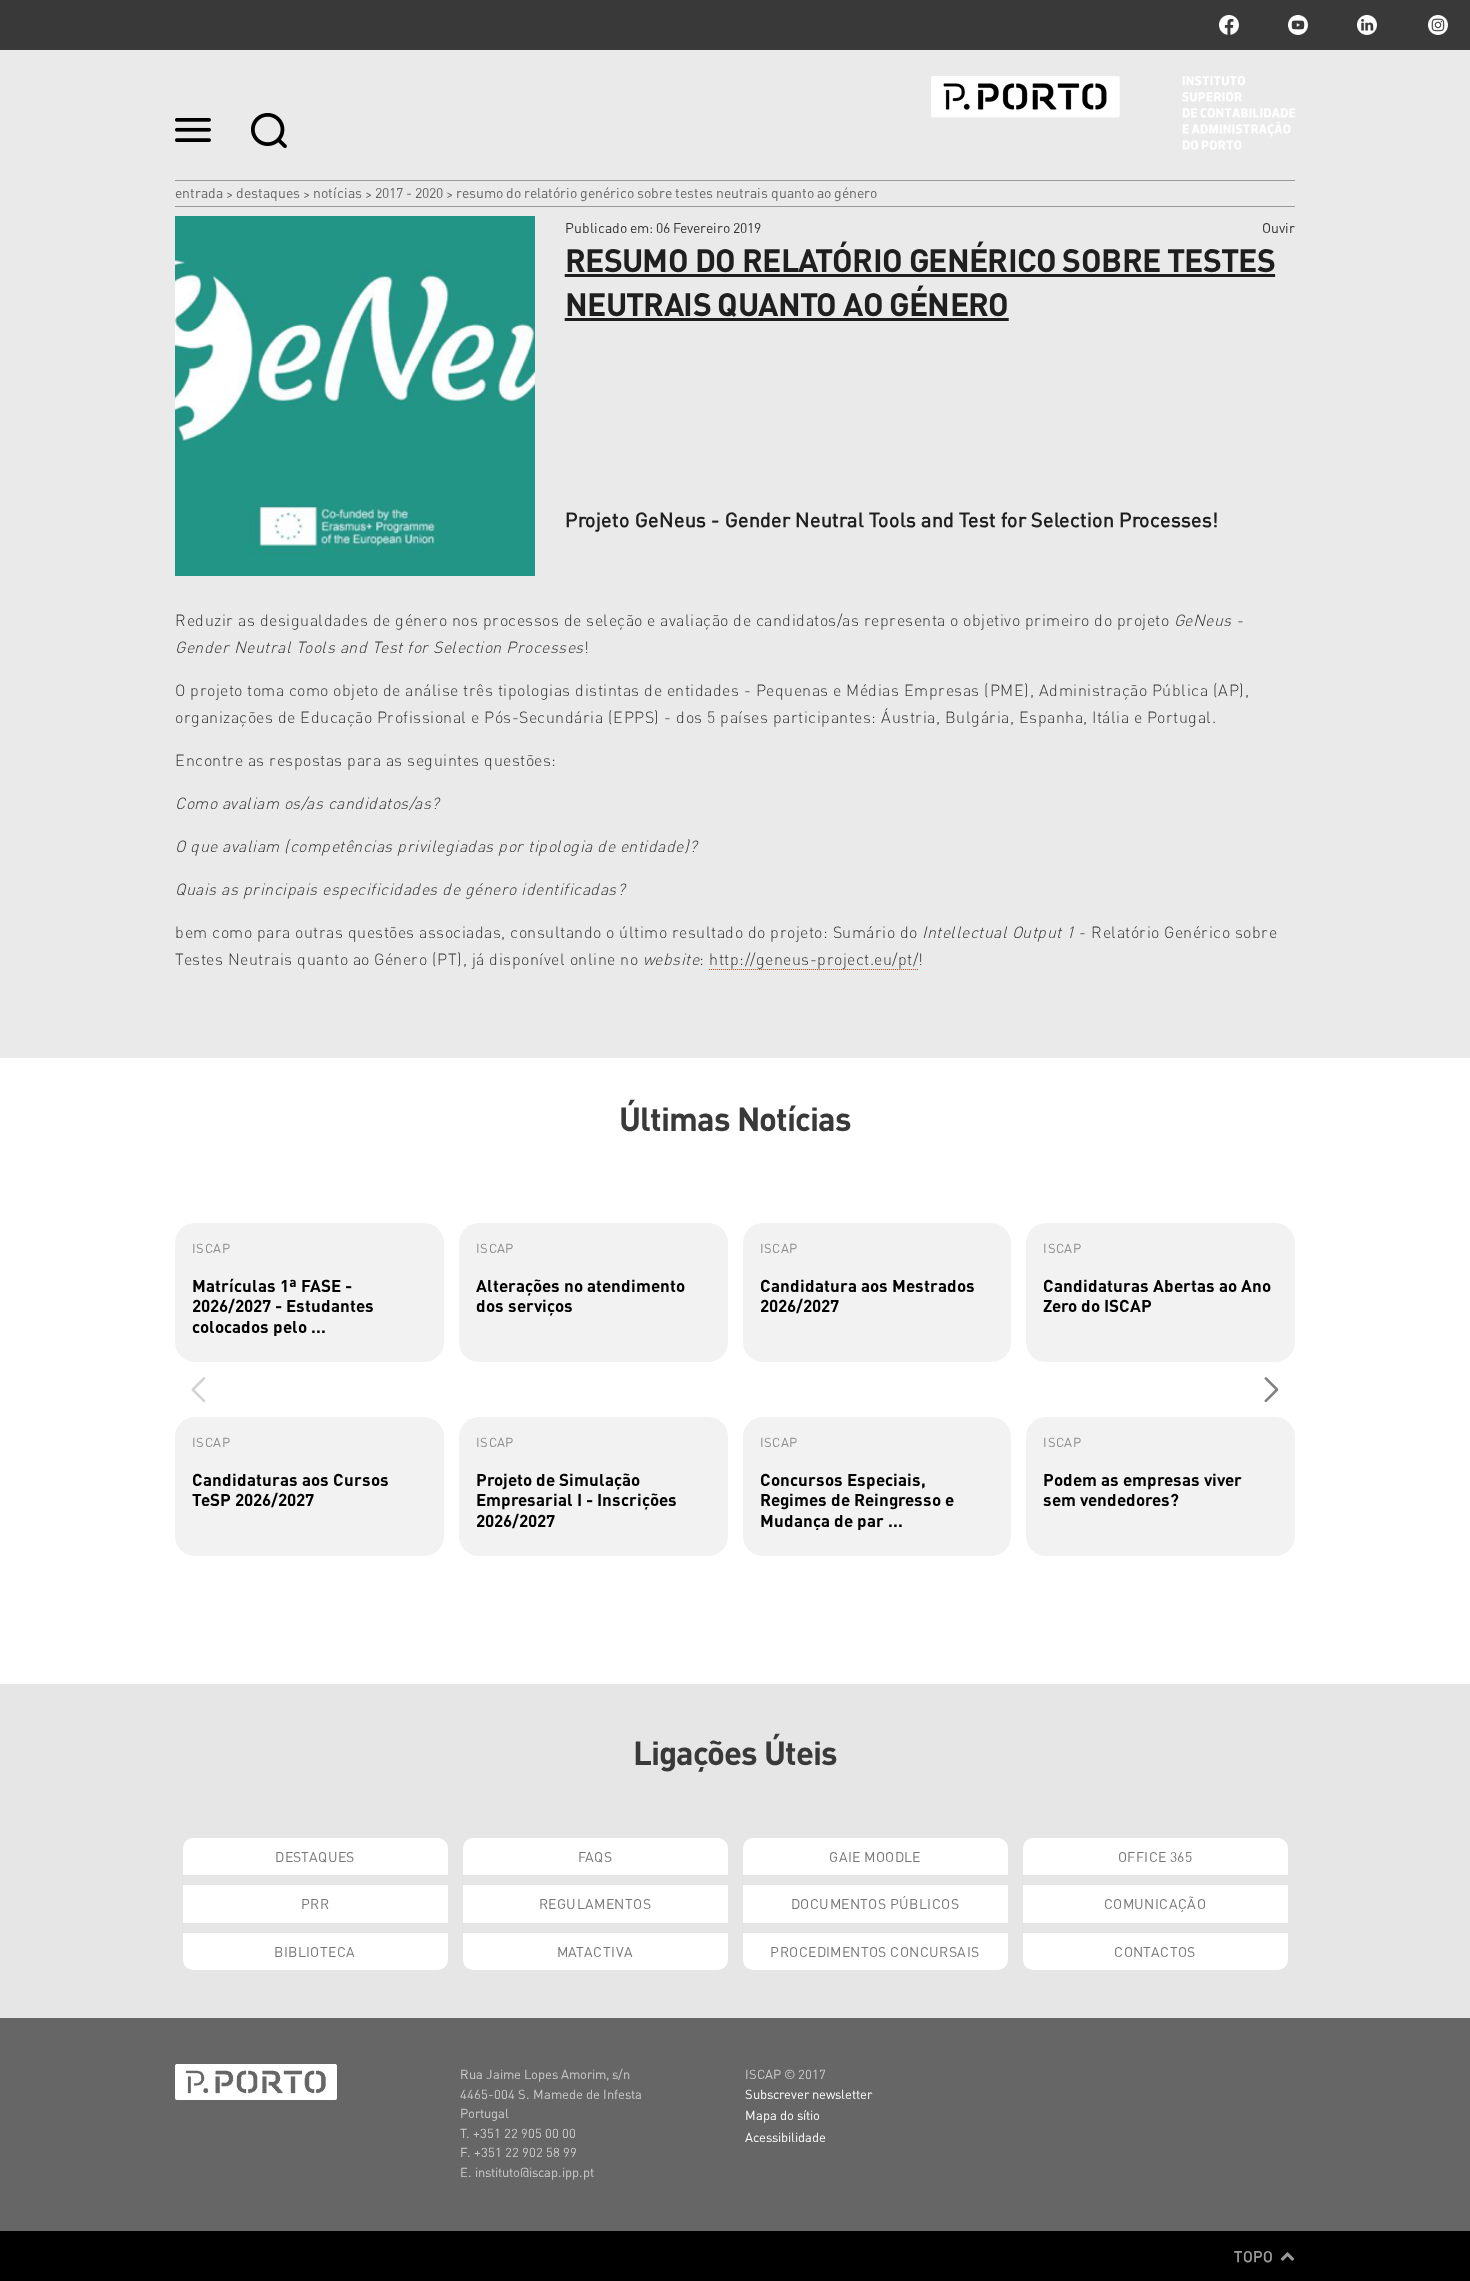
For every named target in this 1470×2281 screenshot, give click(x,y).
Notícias (337, 192)
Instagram (1436, 25)
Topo (1255, 2256)
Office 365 (1155, 1856)
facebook (1229, 25)
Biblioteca (314, 1951)
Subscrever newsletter (808, 2093)
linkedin (1367, 25)
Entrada (199, 192)
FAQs (595, 1856)
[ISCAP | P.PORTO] (1113, 113)
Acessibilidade (785, 2136)
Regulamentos (595, 1903)
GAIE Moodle (875, 1856)
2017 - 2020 (409, 192)
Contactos (1155, 1951)
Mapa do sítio (782, 2114)
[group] (309, 1292)
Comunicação (1155, 1903)
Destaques (268, 192)
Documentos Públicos (875, 1903)
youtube (1298, 25)
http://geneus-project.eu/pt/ (813, 958)
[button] (1271, 1389)
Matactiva (595, 1951)
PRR (315, 1903)
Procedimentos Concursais (874, 1951)
